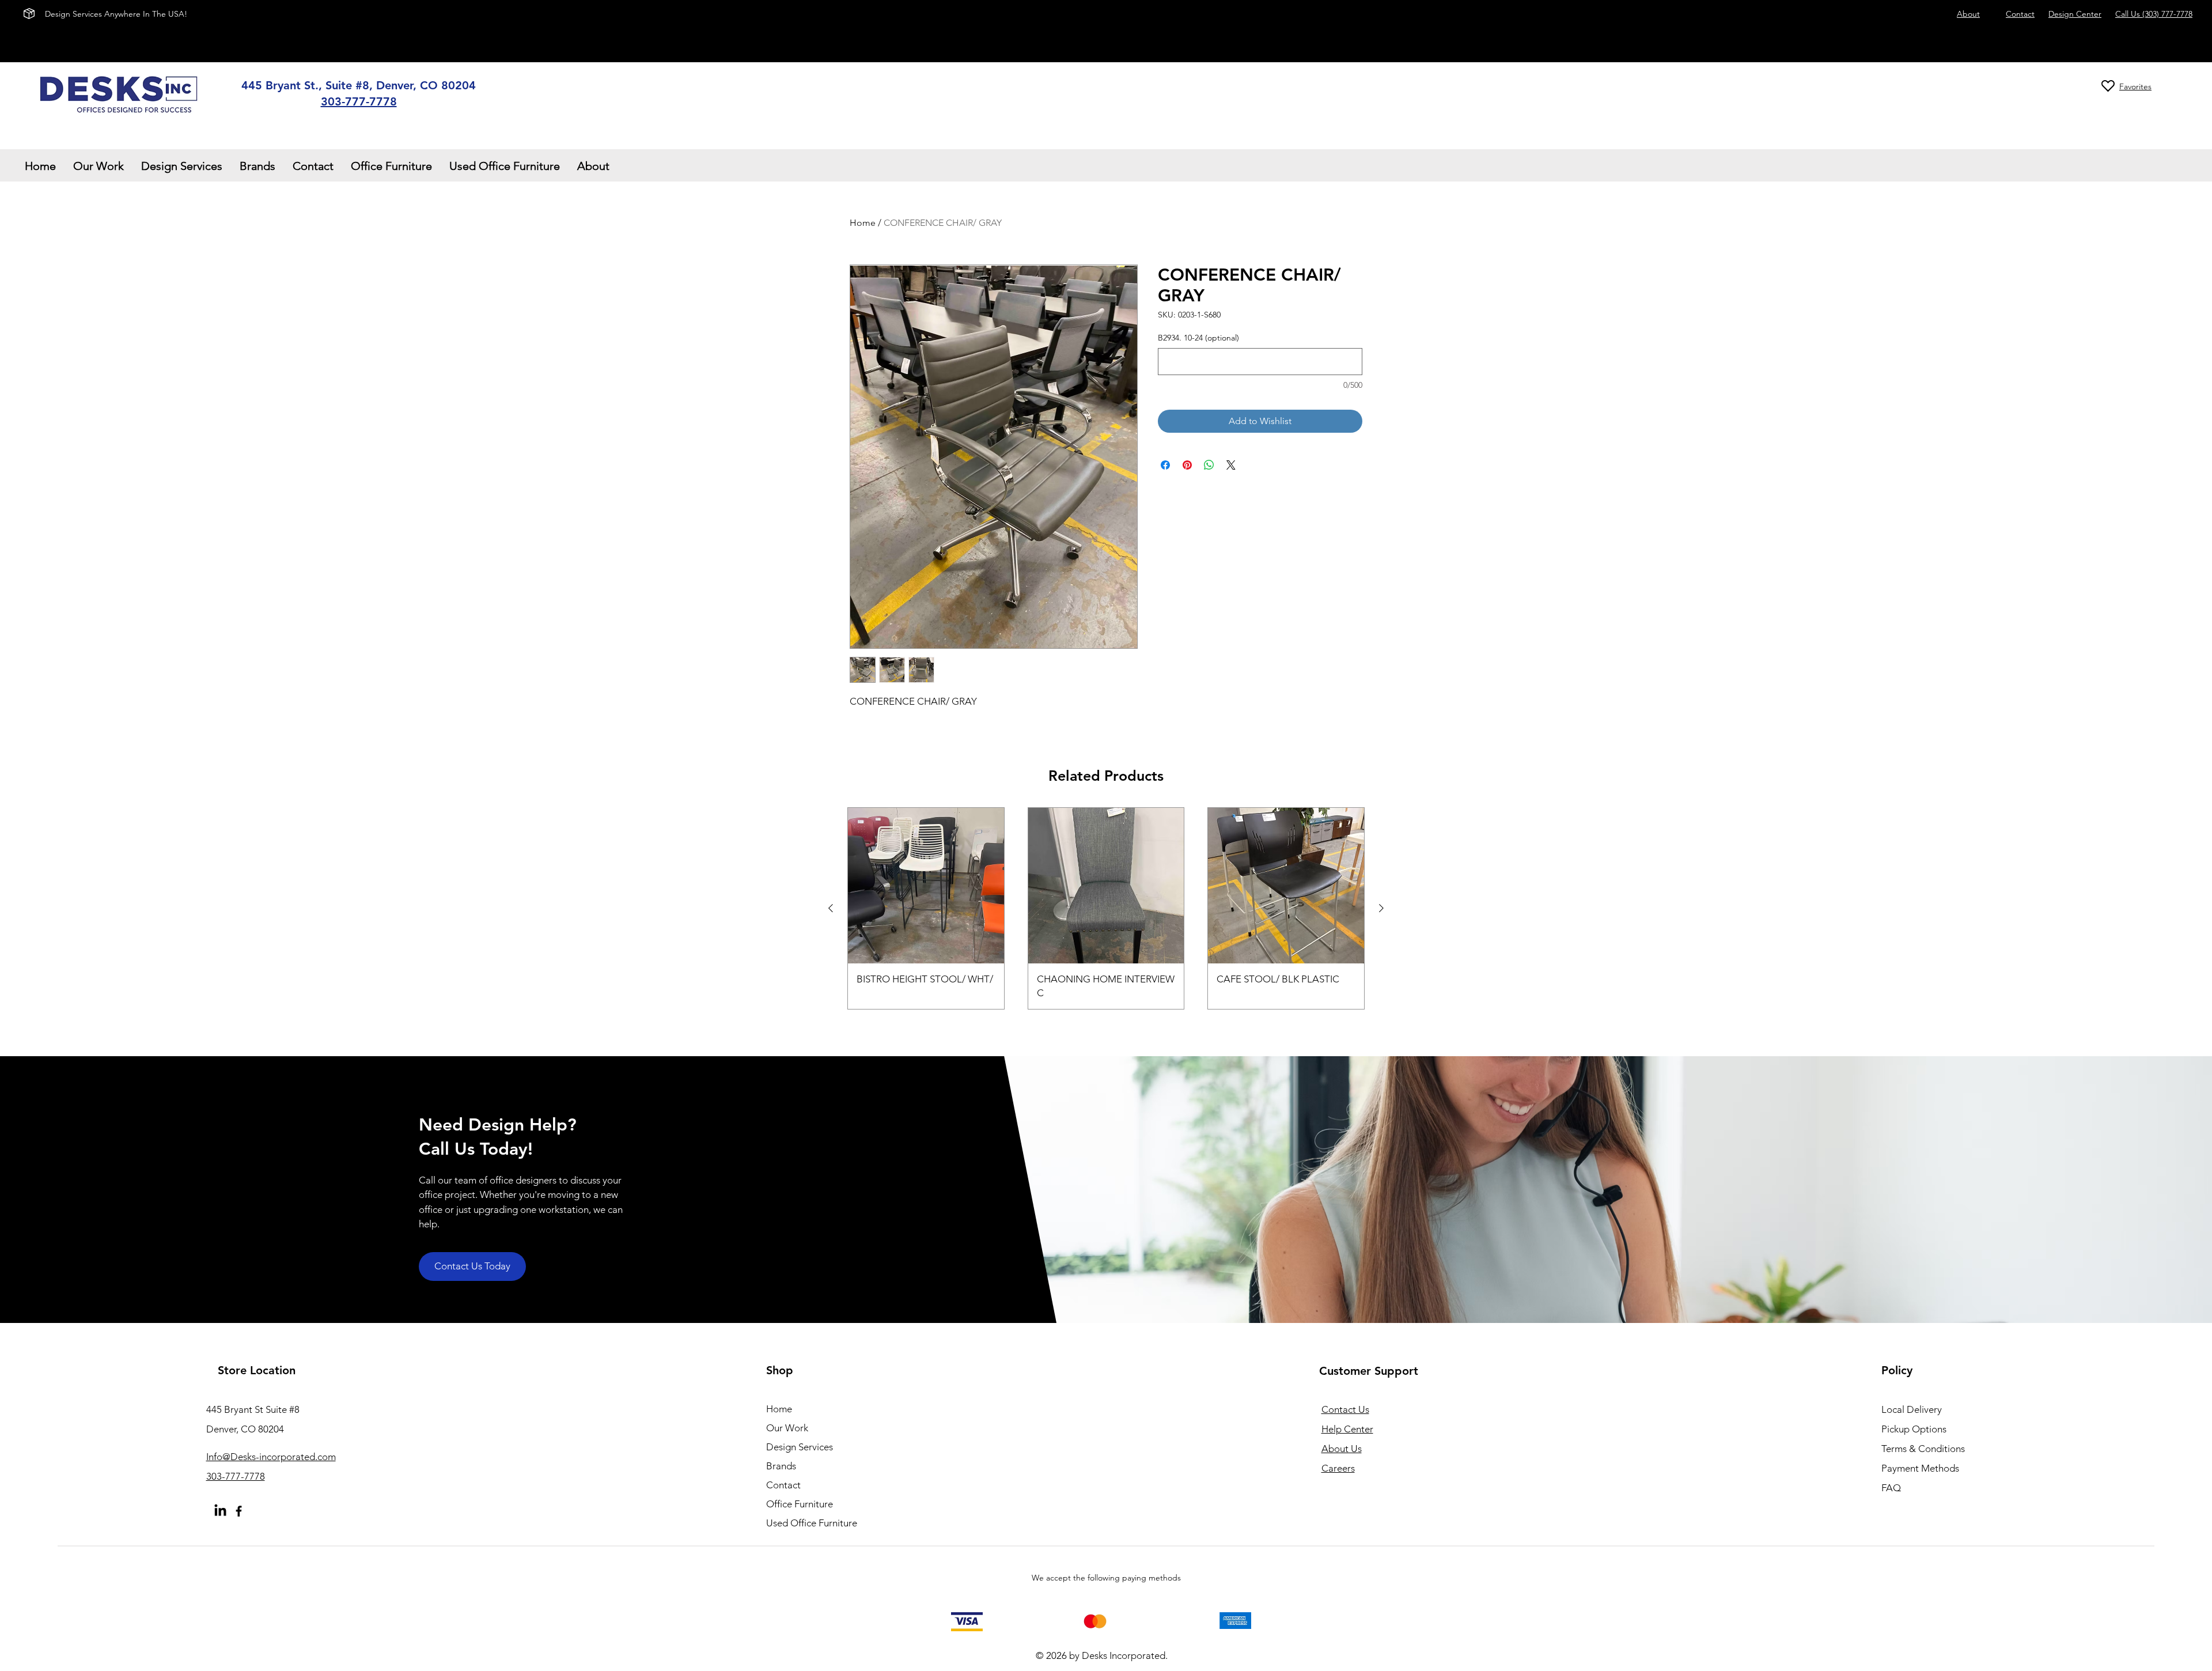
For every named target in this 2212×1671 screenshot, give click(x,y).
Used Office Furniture (812, 1523)
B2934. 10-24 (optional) (1198, 338)
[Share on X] (1231, 465)
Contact (783, 1485)
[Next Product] (1381, 908)
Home (863, 223)
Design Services (800, 1447)
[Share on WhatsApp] (1209, 465)
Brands (781, 1466)
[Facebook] (239, 1511)
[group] (1106, 908)
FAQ (1891, 1488)
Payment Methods (1921, 1468)
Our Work (787, 1428)
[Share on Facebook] (1165, 465)
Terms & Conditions (1923, 1449)
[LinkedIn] (220, 1511)
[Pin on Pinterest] (1187, 465)
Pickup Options (1914, 1429)
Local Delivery (1912, 1409)
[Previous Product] (831, 908)
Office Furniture (800, 1504)
